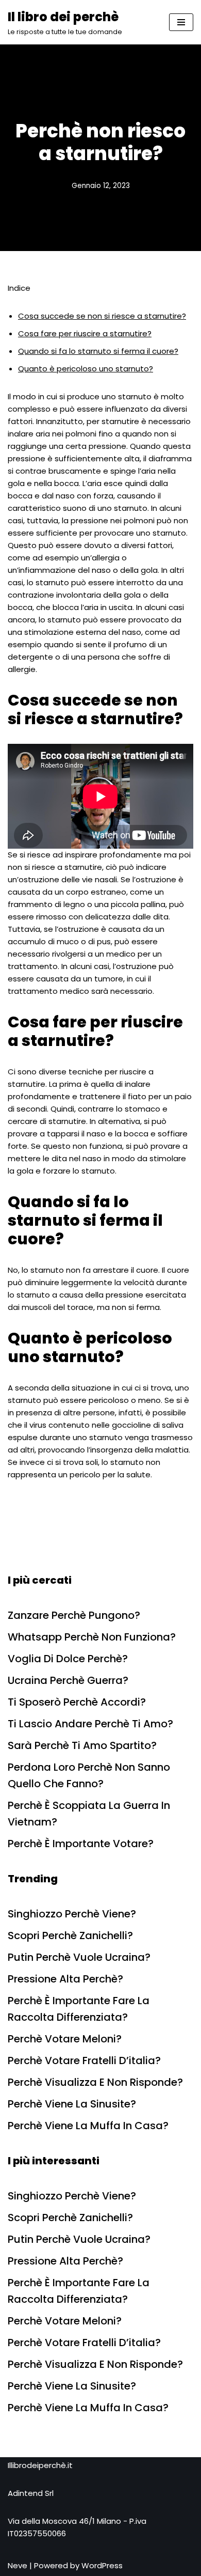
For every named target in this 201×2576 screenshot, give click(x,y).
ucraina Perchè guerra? (68, 1680)
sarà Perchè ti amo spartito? (82, 1745)
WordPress (102, 2565)
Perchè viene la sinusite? (72, 2104)
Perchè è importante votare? (81, 1844)
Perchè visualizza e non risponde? (95, 2082)
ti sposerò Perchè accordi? (77, 1702)
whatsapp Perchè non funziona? (92, 1637)
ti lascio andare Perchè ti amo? (90, 1724)
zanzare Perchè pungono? (74, 1615)
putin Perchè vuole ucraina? (79, 1957)
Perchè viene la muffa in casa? (88, 2126)
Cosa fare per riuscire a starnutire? (85, 333)
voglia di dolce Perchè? (68, 1659)
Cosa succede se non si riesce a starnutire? (102, 316)
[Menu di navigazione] (181, 22)
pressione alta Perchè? (65, 1979)
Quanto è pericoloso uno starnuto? (86, 369)
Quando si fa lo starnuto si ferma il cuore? (98, 351)
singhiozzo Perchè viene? (72, 1914)
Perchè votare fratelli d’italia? (84, 2060)
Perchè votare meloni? (65, 2039)
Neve (18, 2565)
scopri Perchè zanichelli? (70, 1935)
